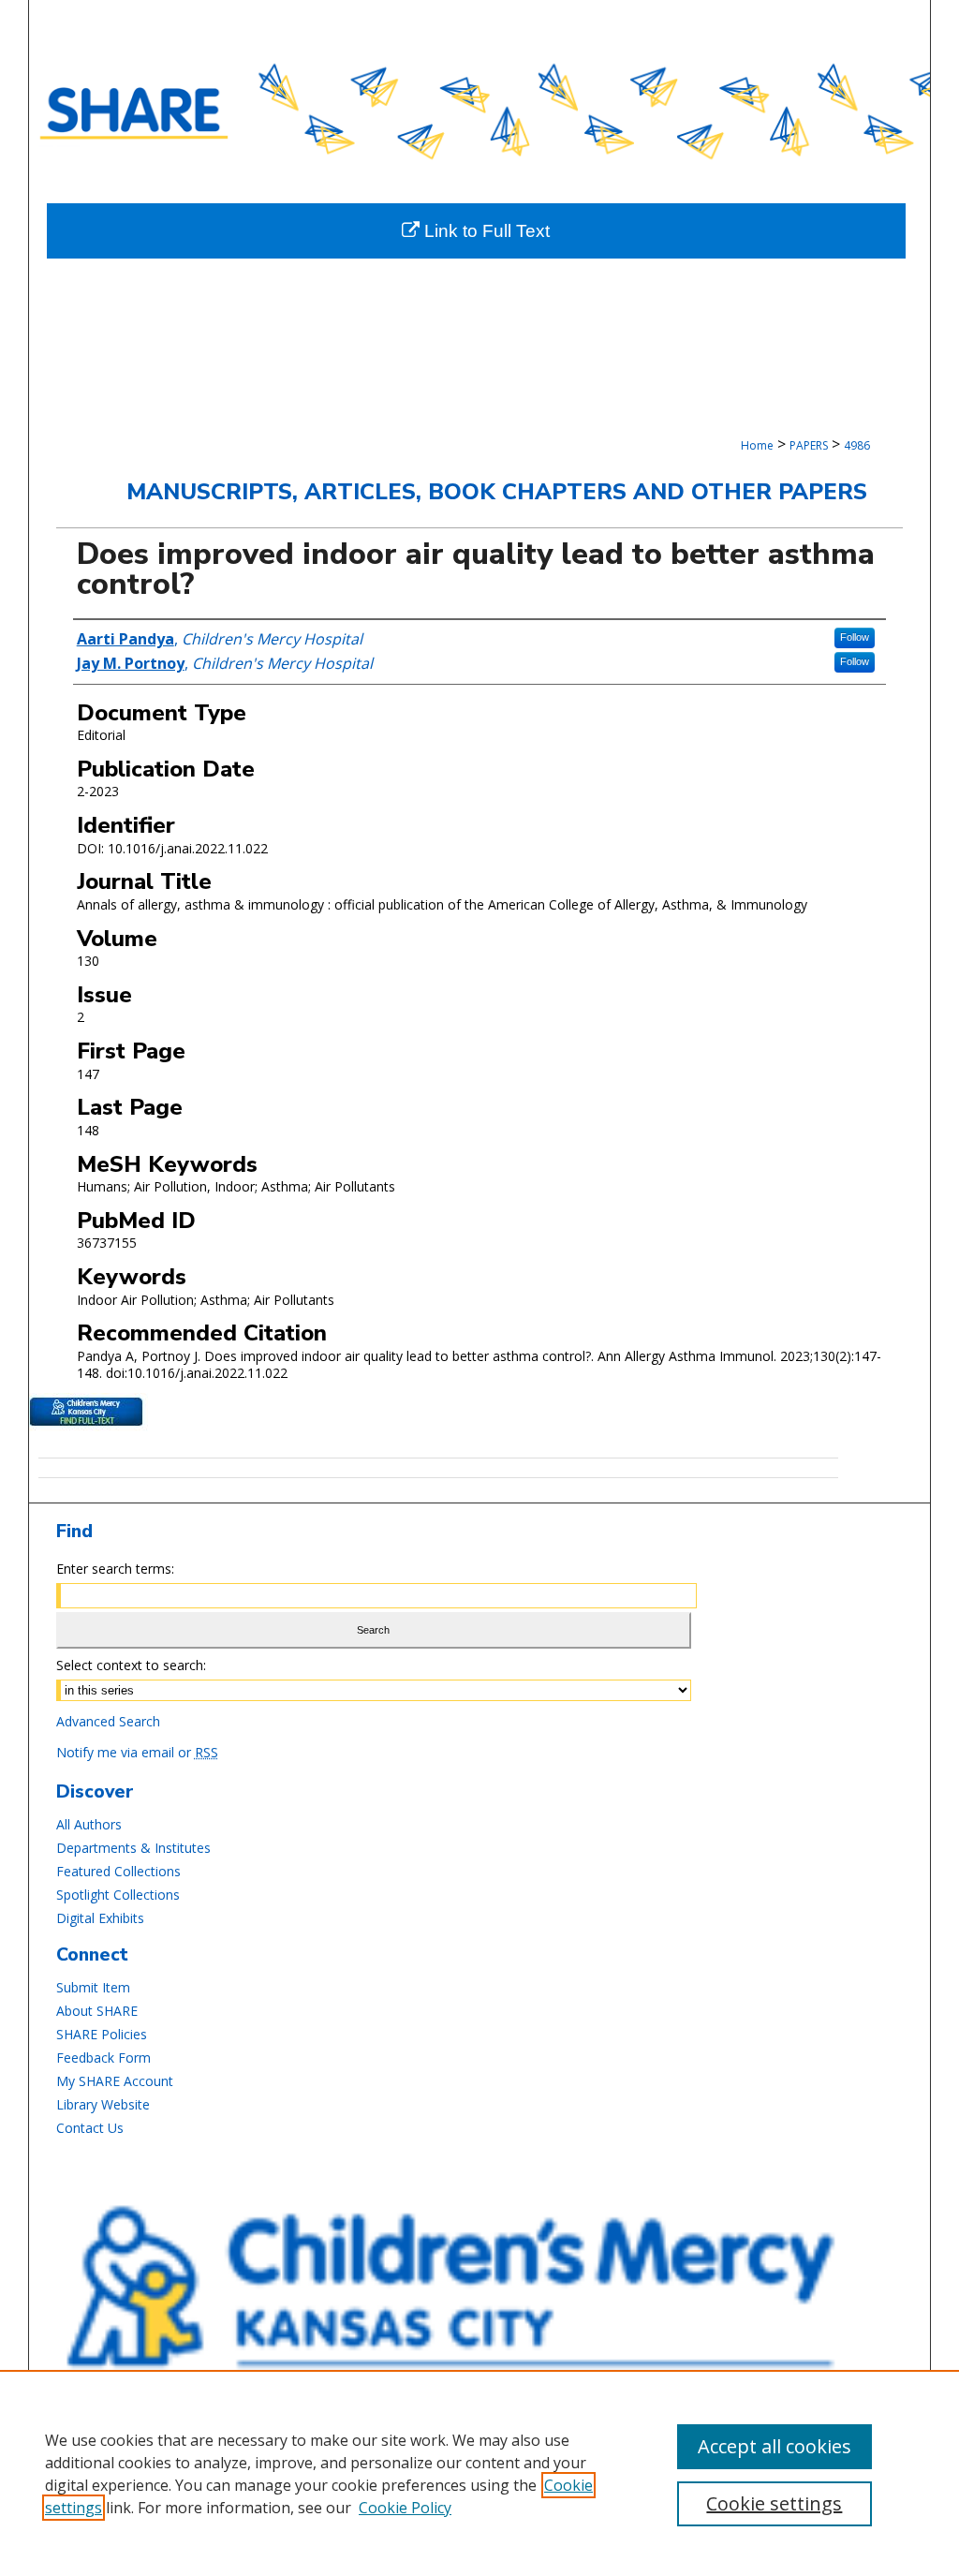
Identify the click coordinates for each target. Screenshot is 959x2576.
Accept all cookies (775, 2446)
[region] (479, 2473)
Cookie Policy (405, 2508)
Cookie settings (774, 2503)
